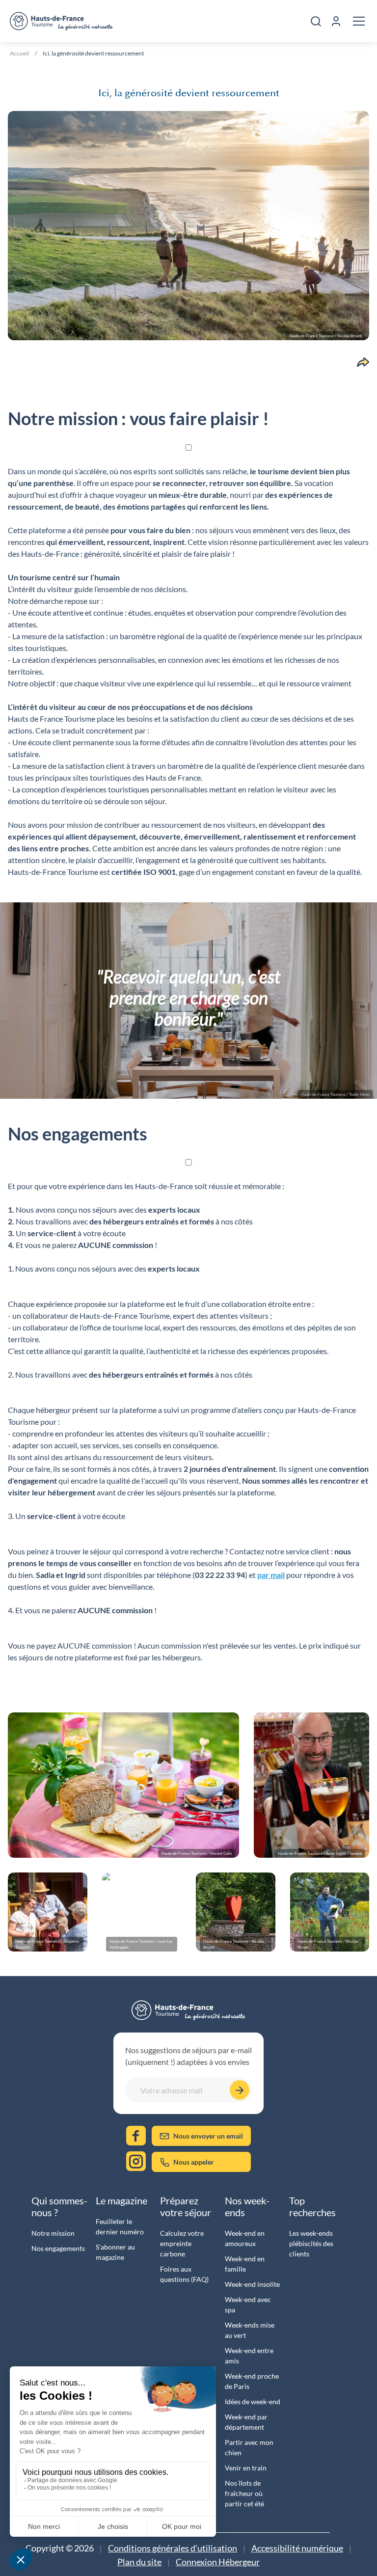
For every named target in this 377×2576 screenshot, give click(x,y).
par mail (271, 1575)
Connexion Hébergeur (218, 2562)
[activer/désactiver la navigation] (359, 21)
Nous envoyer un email (208, 2136)
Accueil (19, 53)
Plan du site (139, 2562)
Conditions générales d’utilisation (173, 2548)
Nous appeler (194, 2162)
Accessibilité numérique (297, 2548)
